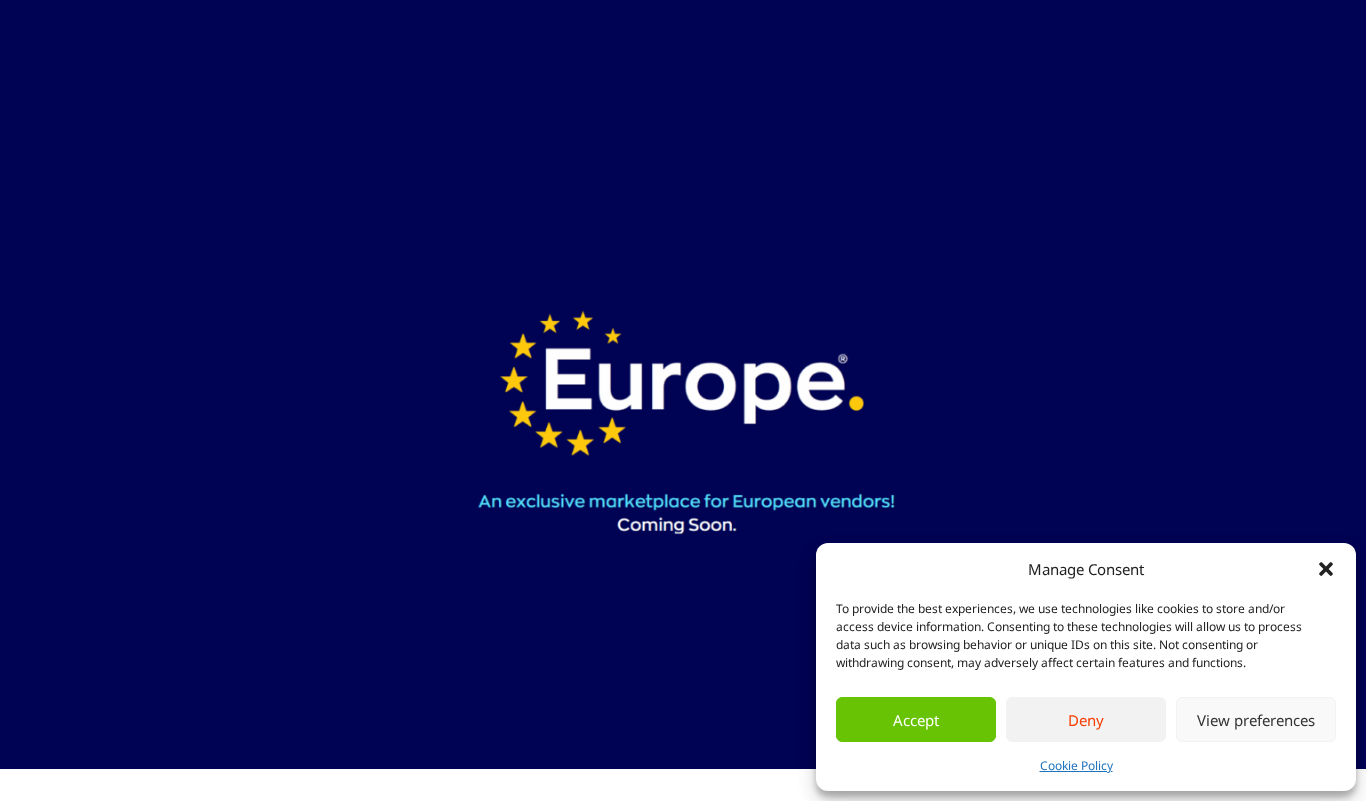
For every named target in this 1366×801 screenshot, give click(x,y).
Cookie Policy (1076, 765)
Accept (916, 720)
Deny (1086, 720)
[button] (1326, 569)
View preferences (1256, 720)
